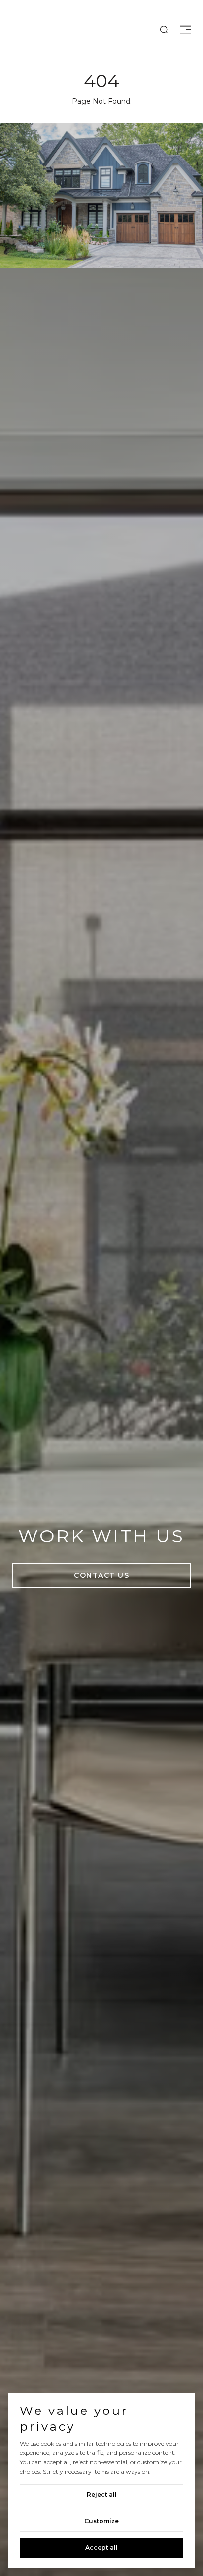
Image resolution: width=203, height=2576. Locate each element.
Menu (184, 30)
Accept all (101, 2548)
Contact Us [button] (101, 1575)
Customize (101, 2521)
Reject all (102, 2494)
